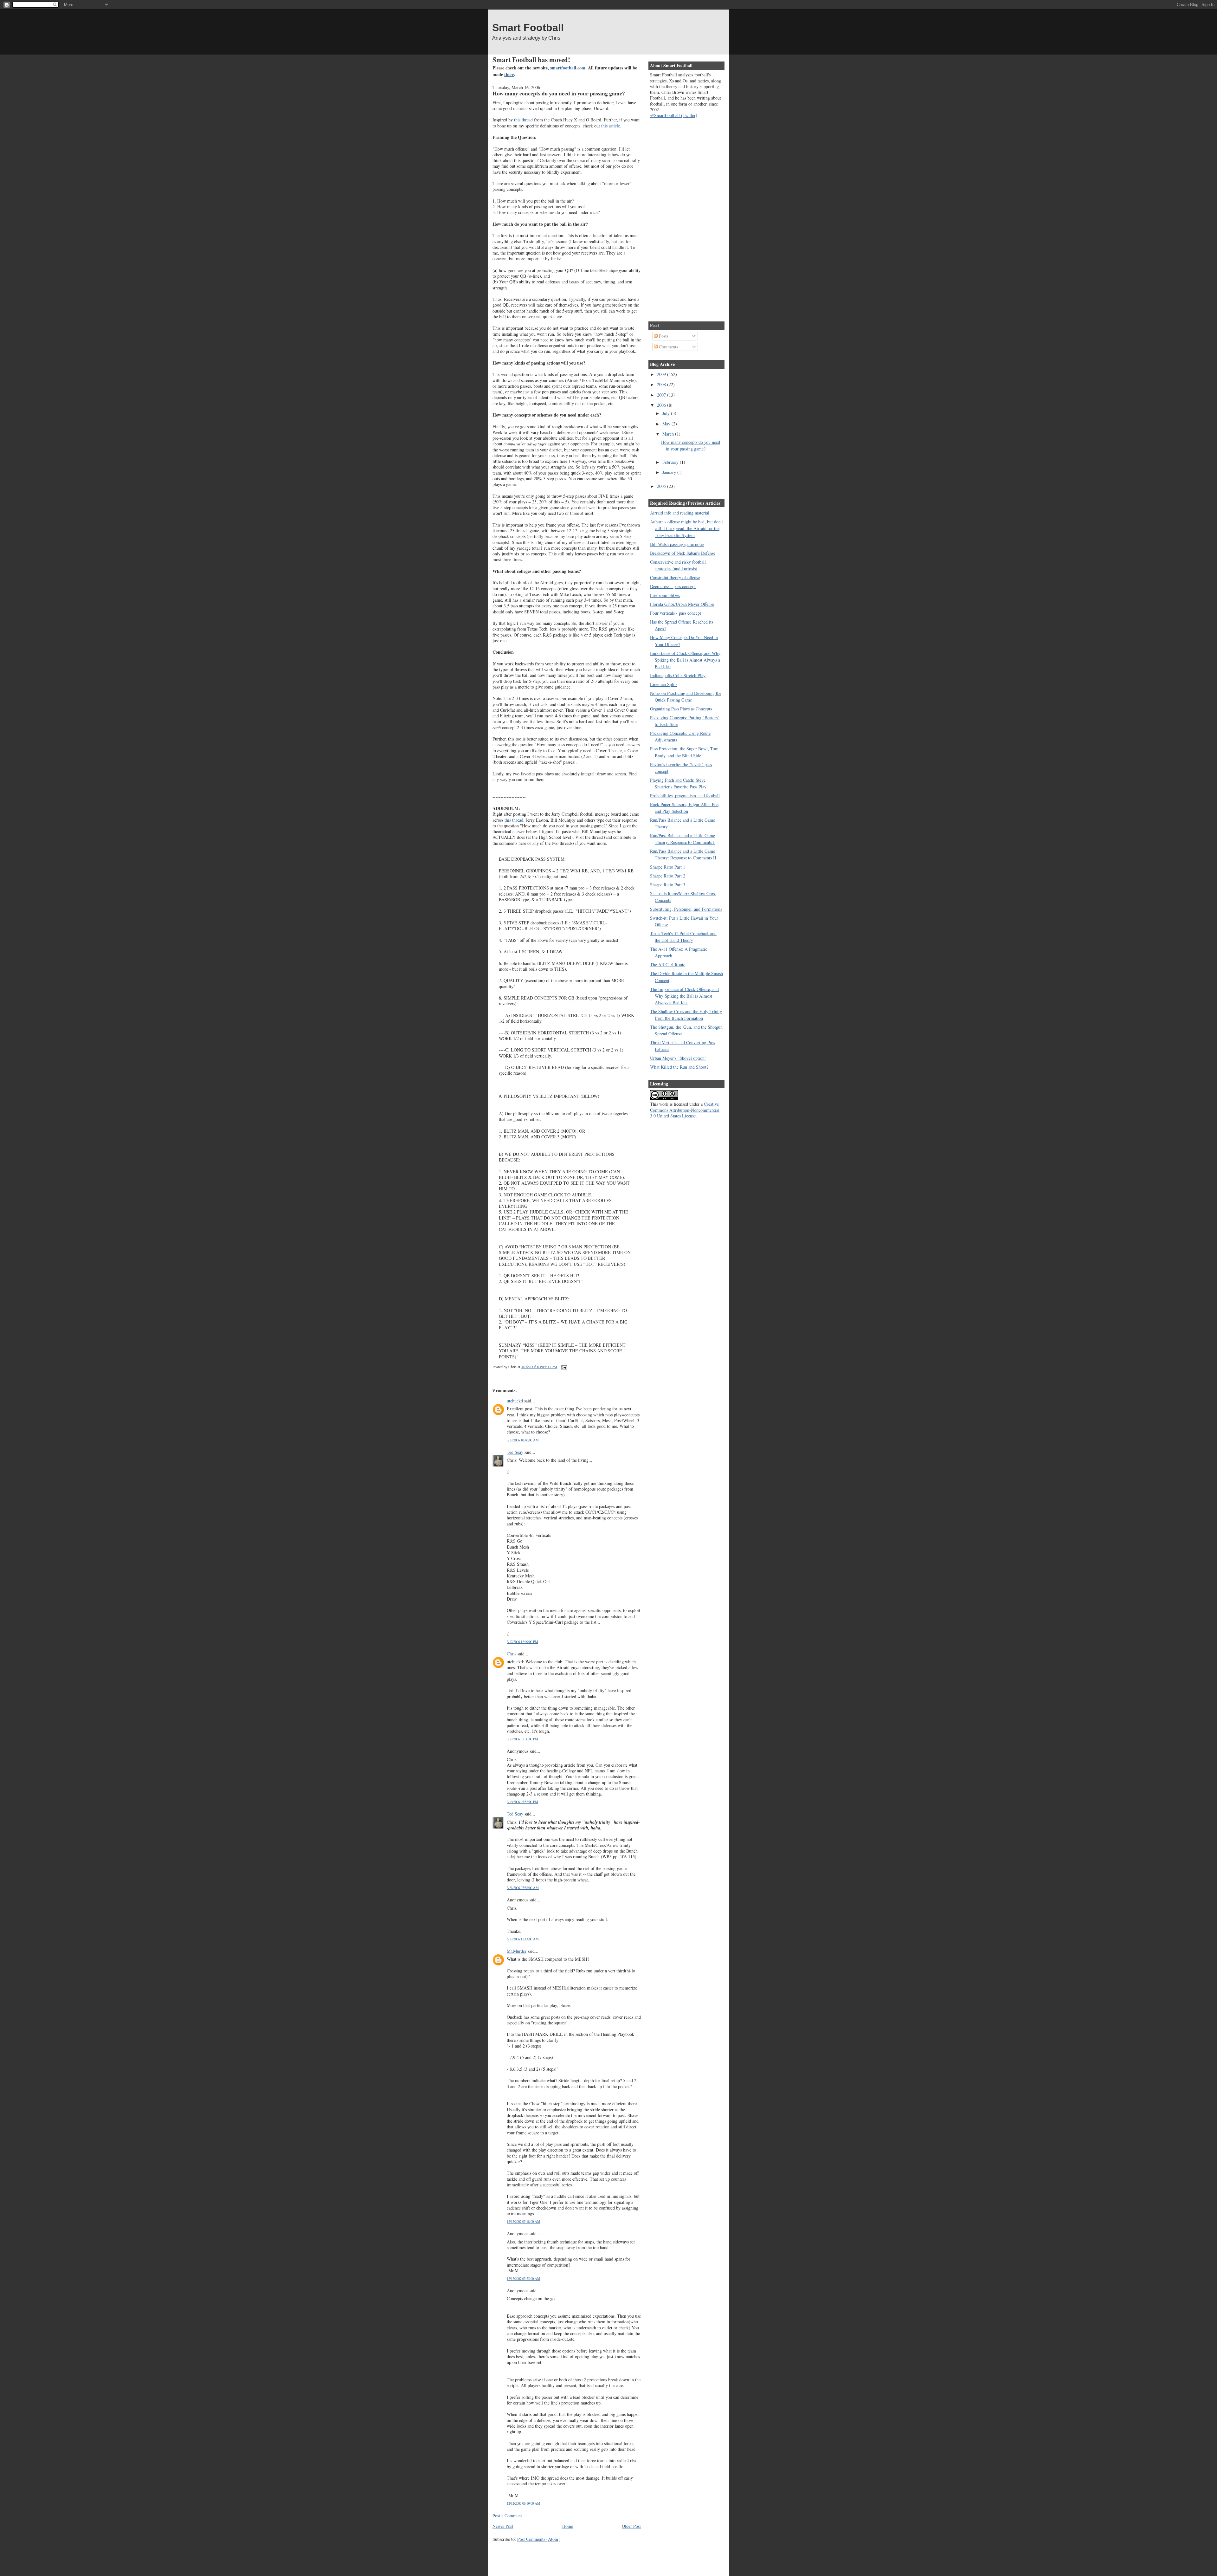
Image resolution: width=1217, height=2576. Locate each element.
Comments (668, 347)
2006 (662, 405)
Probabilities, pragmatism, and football (685, 796)
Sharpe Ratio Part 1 (668, 867)
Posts (663, 336)
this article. (611, 126)
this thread (523, 120)
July (667, 413)
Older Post (631, 2526)
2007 (662, 395)
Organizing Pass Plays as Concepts (681, 709)
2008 (662, 384)
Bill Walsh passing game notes (677, 544)
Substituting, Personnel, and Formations (686, 909)
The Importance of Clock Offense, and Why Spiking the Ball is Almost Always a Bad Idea (684, 996)
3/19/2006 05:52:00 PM (522, 1802)
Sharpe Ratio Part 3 (668, 885)
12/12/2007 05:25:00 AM (524, 2278)
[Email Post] (563, 1367)
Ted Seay (515, 1452)
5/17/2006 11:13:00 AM (523, 1939)
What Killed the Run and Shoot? (679, 1067)
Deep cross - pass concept (673, 586)
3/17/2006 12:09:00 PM (522, 1642)
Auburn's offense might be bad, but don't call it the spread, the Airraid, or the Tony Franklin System (686, 528)
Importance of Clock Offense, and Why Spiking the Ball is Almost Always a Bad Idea (685, 660)
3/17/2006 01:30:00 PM (522, 1739)
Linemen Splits (664, 684)
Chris (512, 1654)
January (670, 472)
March (669, 434)
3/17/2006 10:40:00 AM (523, 1440)
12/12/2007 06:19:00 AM (524, 2503)
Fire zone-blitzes (665, 595)
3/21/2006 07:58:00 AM (523, 1888)
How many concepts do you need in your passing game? (559, 93)
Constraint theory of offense (675, 577)
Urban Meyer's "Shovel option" (678, 1058)
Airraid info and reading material (680, 513)
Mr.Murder (517, 1951)
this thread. (515, 820)
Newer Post (503, 2526)
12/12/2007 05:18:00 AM (524, 2221)
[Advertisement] (567, 2554)
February (671, 462)
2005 (662, 486)
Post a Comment (507, 2516)
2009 (662, 374)
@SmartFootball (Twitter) (674, 115)
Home (568, 2526)
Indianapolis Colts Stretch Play (678, 675)
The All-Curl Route (668, 964)
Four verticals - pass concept (676, 613)
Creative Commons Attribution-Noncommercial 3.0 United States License (685, 1110)
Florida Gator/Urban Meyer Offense (682, 604)
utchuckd (515, 1401)
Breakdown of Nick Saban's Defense (683, 553)
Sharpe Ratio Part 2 (668, 876)
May (667, 424)
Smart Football (528, 28)
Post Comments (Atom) (538, 2539)
